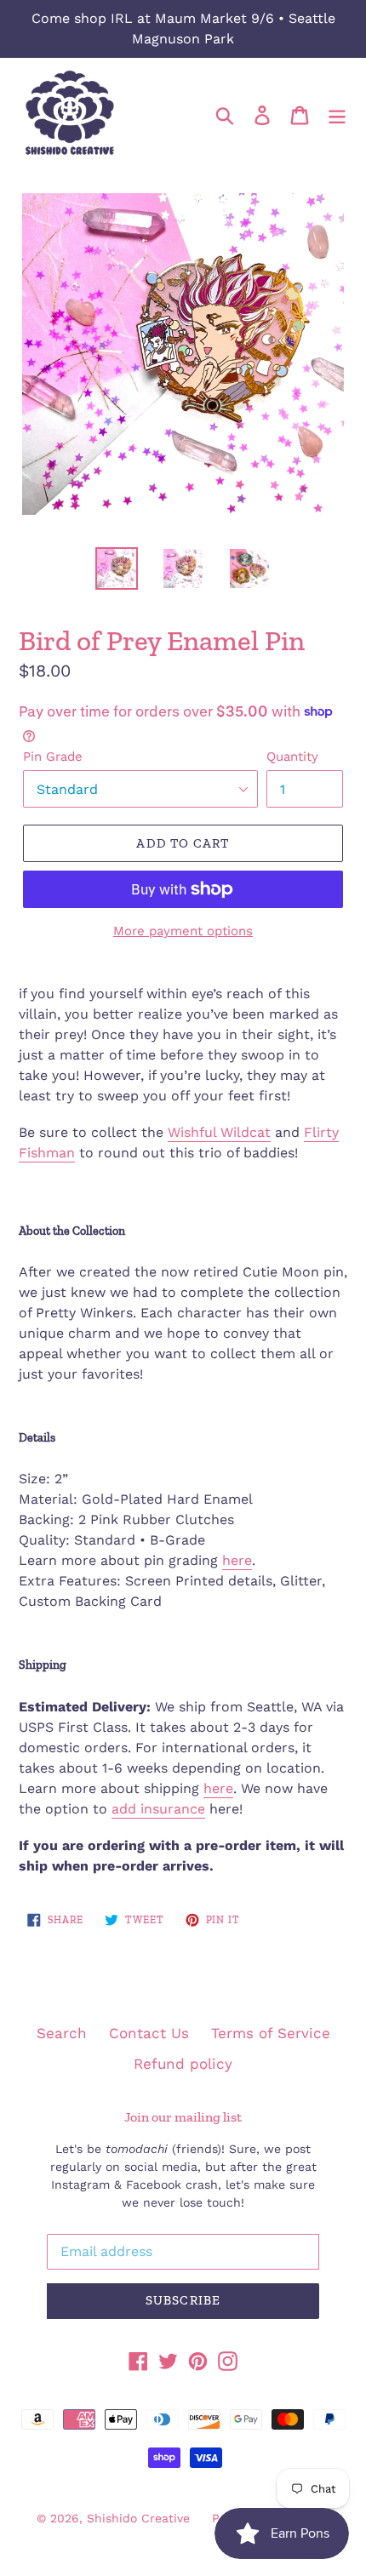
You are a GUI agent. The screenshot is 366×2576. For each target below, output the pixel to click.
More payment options (183, 931)
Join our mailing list (183, 2117)
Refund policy (183, 2064)
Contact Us (149, 2033)
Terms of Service (271, 2033)
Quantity (292, 757)
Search (62, 2033)
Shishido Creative (138, 2518)
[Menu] (337, 114)
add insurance (158, 1809)
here (237, 1560)
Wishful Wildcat (219, 1132)
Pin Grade (53, 757)
